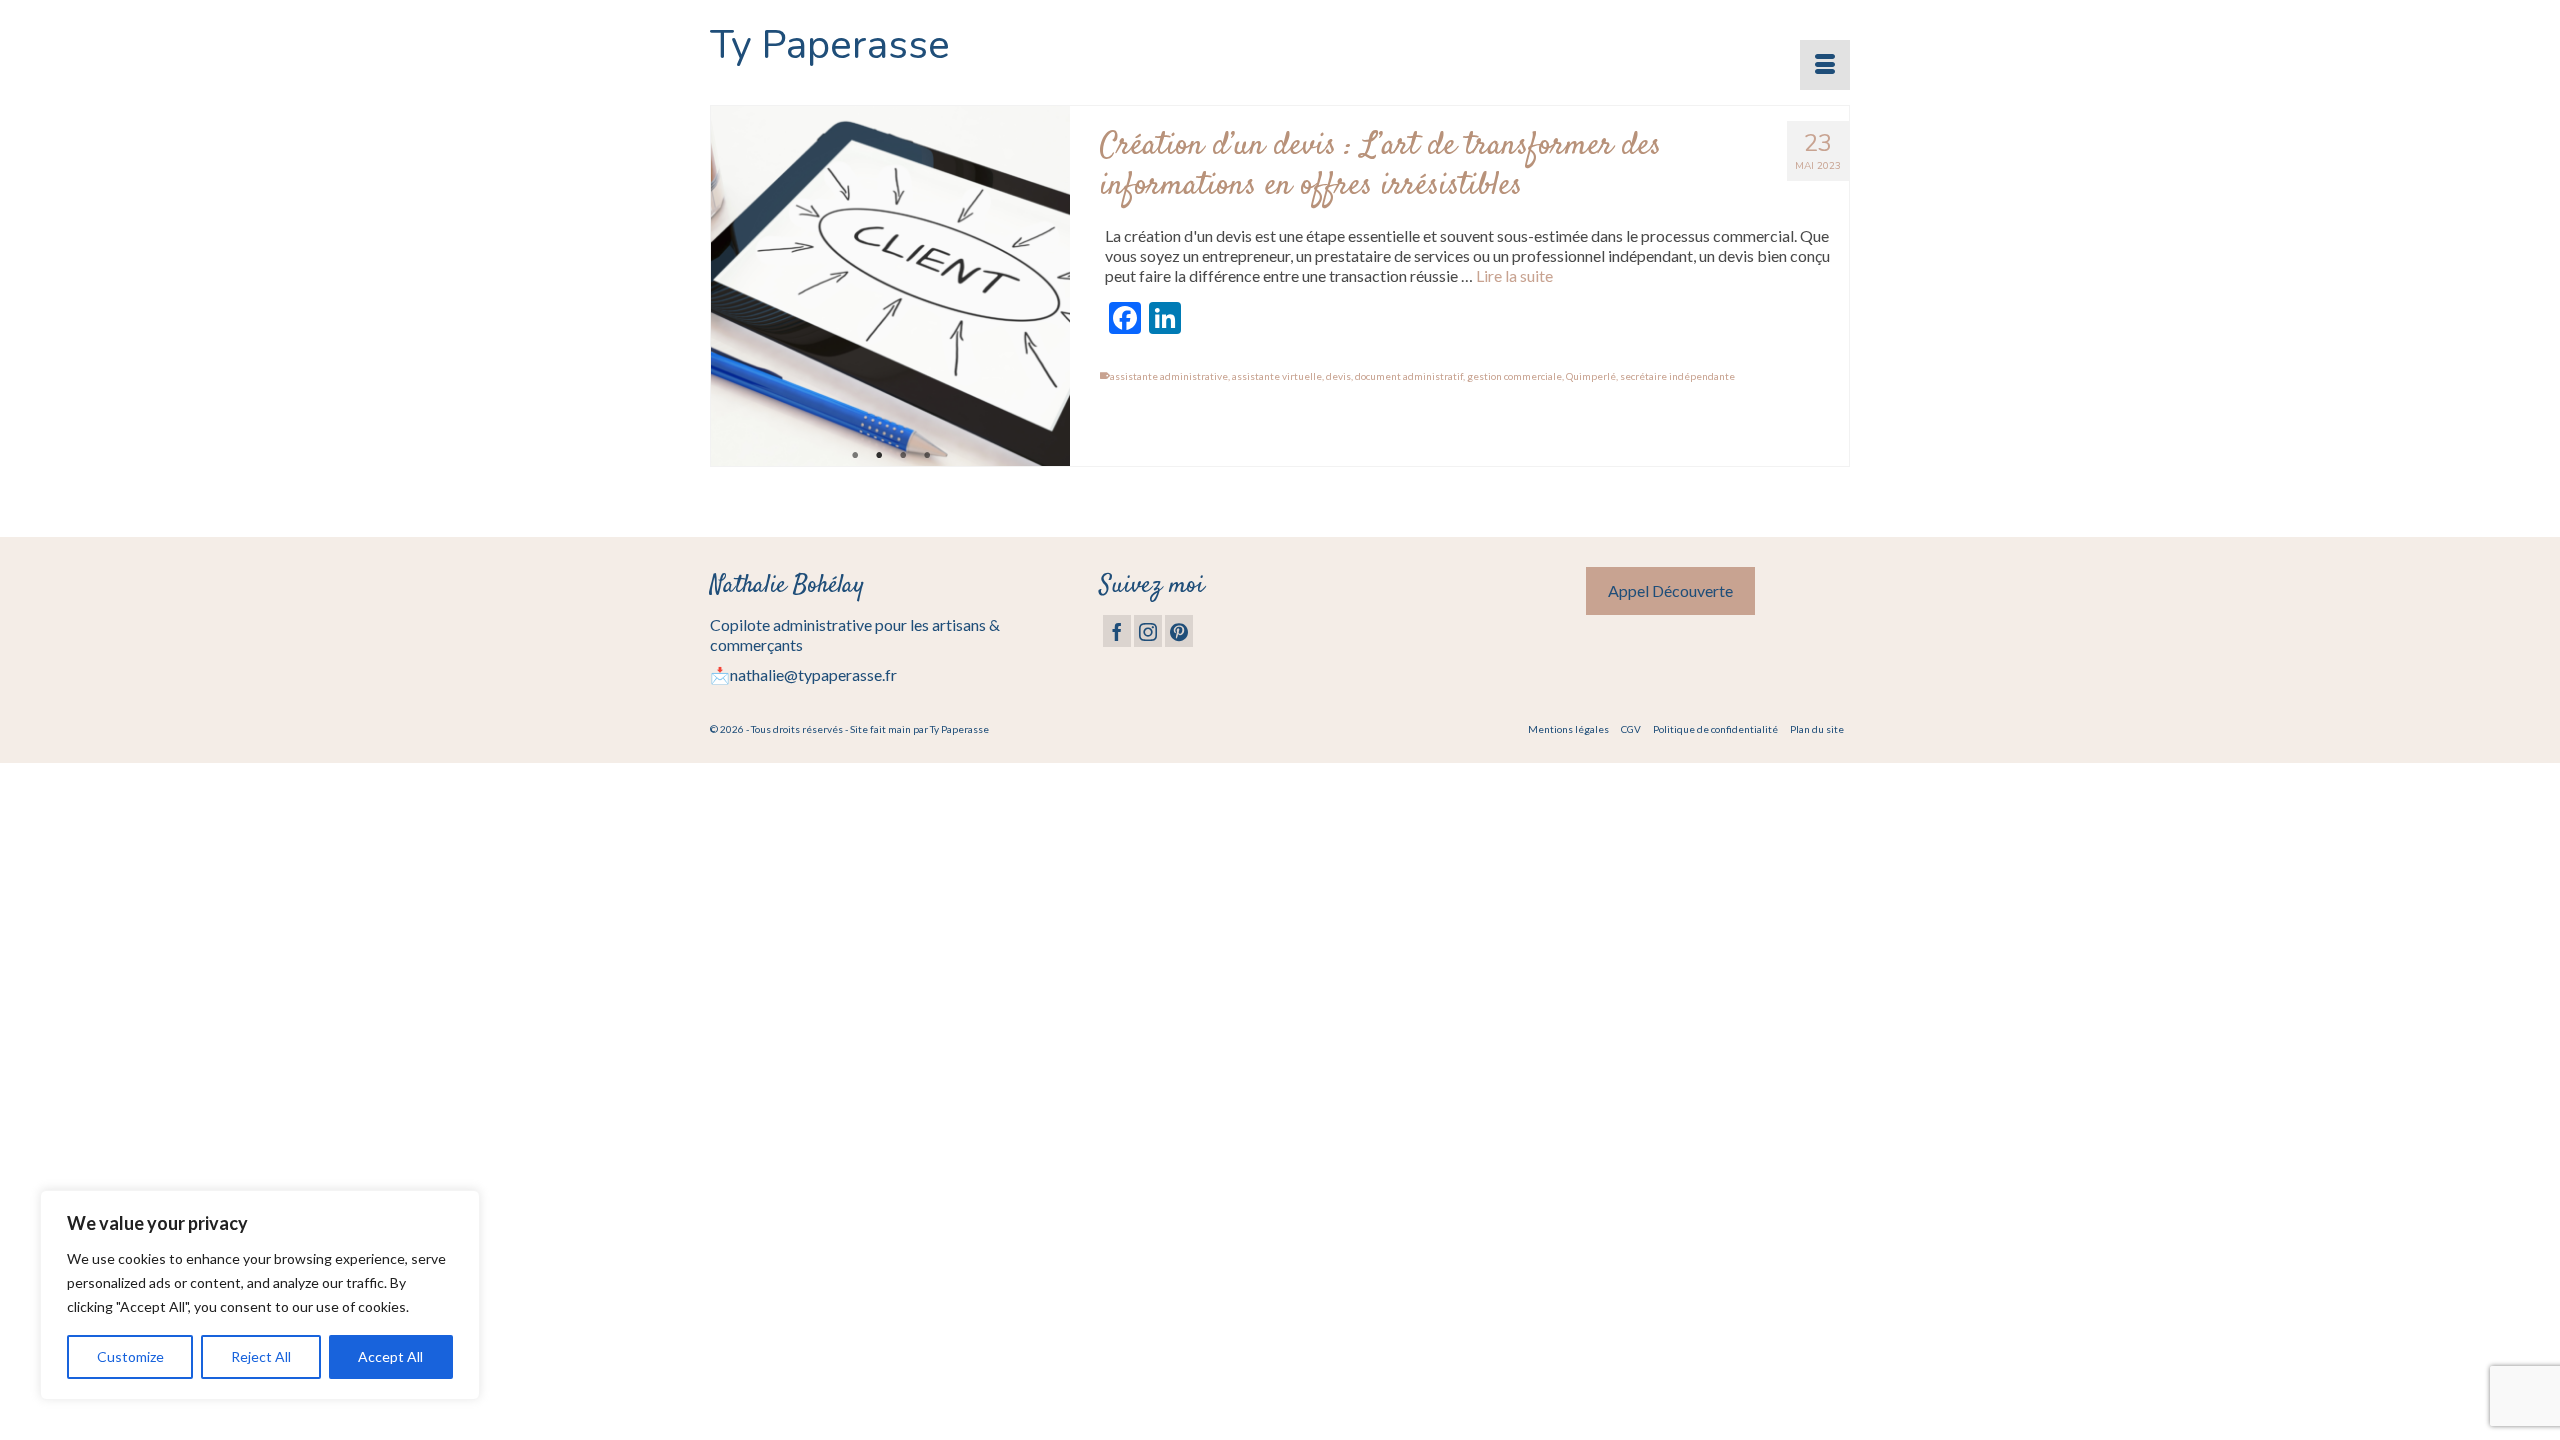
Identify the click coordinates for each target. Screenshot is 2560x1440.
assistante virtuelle (1277, 376)
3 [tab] (903, 456)
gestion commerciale (1514, 376)
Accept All (390, 1356)
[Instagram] (1148, 631)
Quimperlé (1591, 376)
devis (1338, 376)
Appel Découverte (1670, 590)
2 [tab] (879, 456)
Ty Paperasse (830, 45)
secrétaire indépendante (1677, 376)
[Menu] (1825, 65)
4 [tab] (927, 456)
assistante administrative (1169, 376)
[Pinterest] (1179, 631)
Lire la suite (1514, 275)
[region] (260, 1295)
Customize (130, 1356)
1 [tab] (855, 456)
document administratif (1409, 376)
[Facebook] (1117, 631)
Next (1046, 286)
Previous (734, 286)
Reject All (261, 1356)
